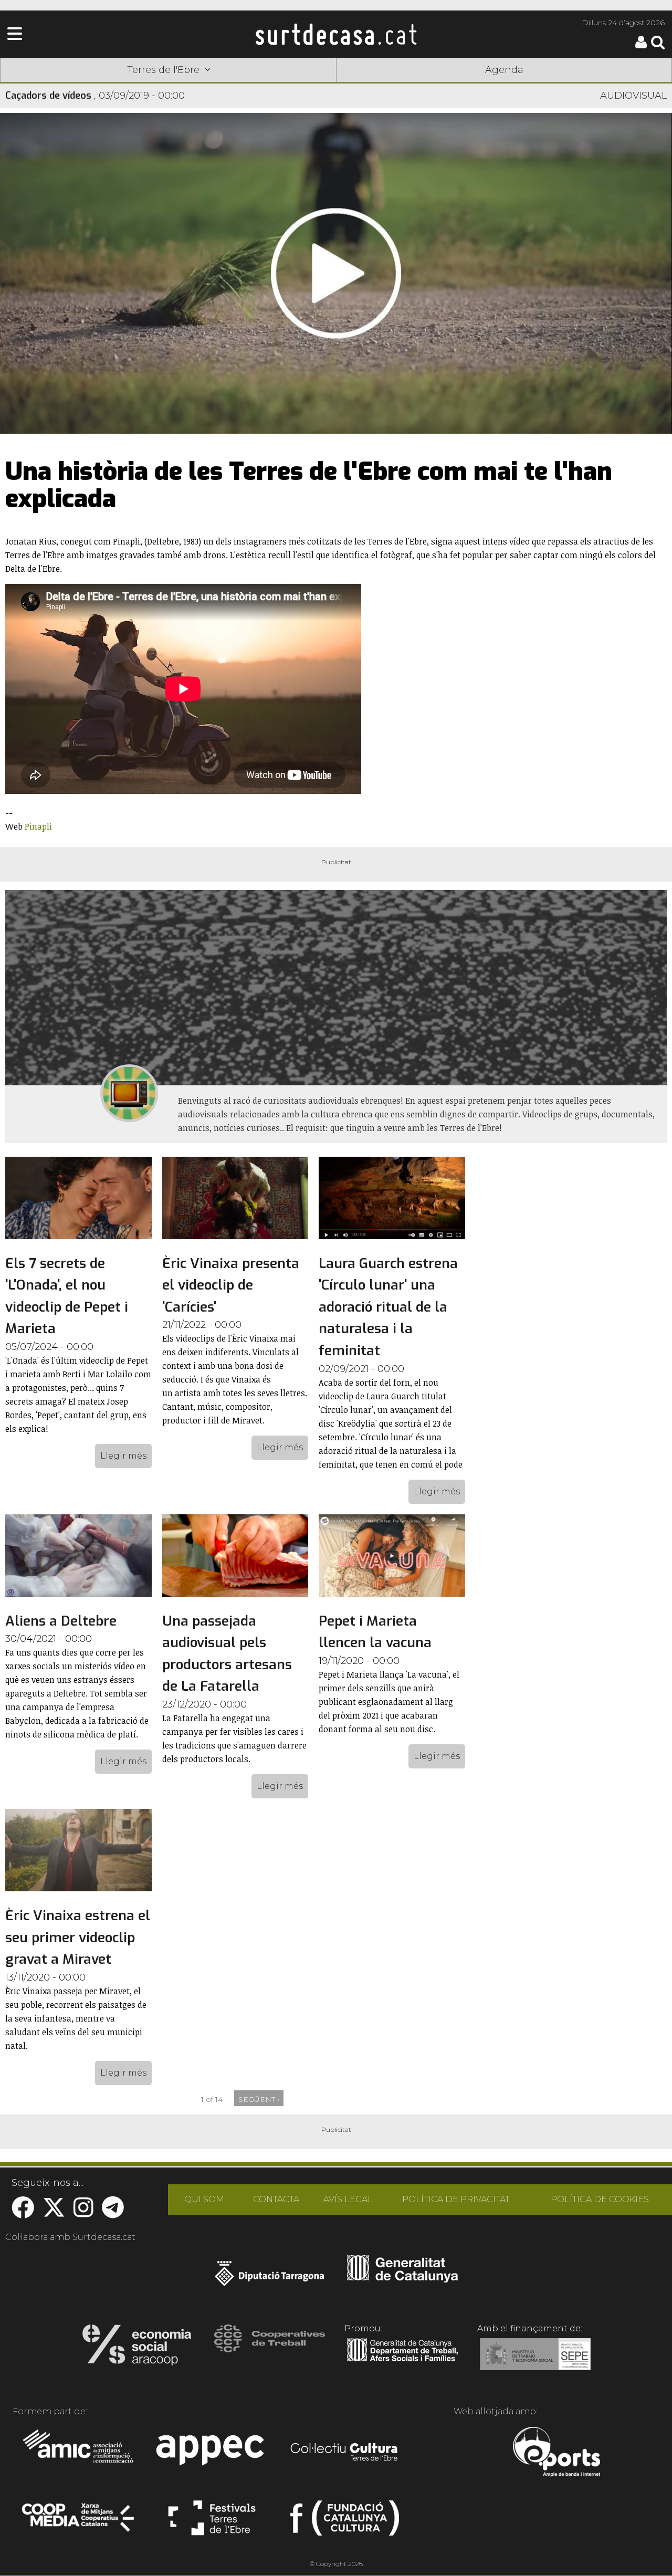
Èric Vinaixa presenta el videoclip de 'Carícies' (231, 1285)
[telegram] (113, 2213)
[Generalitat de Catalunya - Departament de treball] (402, 2362)
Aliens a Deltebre (61, 1621)
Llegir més (123, 1456)
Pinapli (38, 826)
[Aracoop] (137, 2348)
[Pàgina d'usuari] (641, 46)
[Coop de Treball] (270, 2348)
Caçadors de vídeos (48, 96)
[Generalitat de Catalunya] (402, 2279)
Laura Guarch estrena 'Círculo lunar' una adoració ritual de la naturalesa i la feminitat (388, 1307)
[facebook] (23, 2213)
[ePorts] (556, 2453)
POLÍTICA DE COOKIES (600, 2199)
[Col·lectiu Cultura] (345, 2453)
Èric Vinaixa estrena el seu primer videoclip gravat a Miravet (78, 1938)
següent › (259, 2099)
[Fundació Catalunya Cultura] (345, 2522)
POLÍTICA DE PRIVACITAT (456, 2199)
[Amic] (79, 2453)
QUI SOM (204, 2199)
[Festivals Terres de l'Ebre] (212, 2522)
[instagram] (83, 2213)
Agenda (504, 70)
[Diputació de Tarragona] (270, 2279)
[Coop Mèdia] (79, 2522)
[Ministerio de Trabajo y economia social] (535, 2362)
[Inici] (336, 34)
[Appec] (212, 2453)
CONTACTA (276, 2199)
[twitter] (54, 2213)
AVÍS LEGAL (348, 2199)
